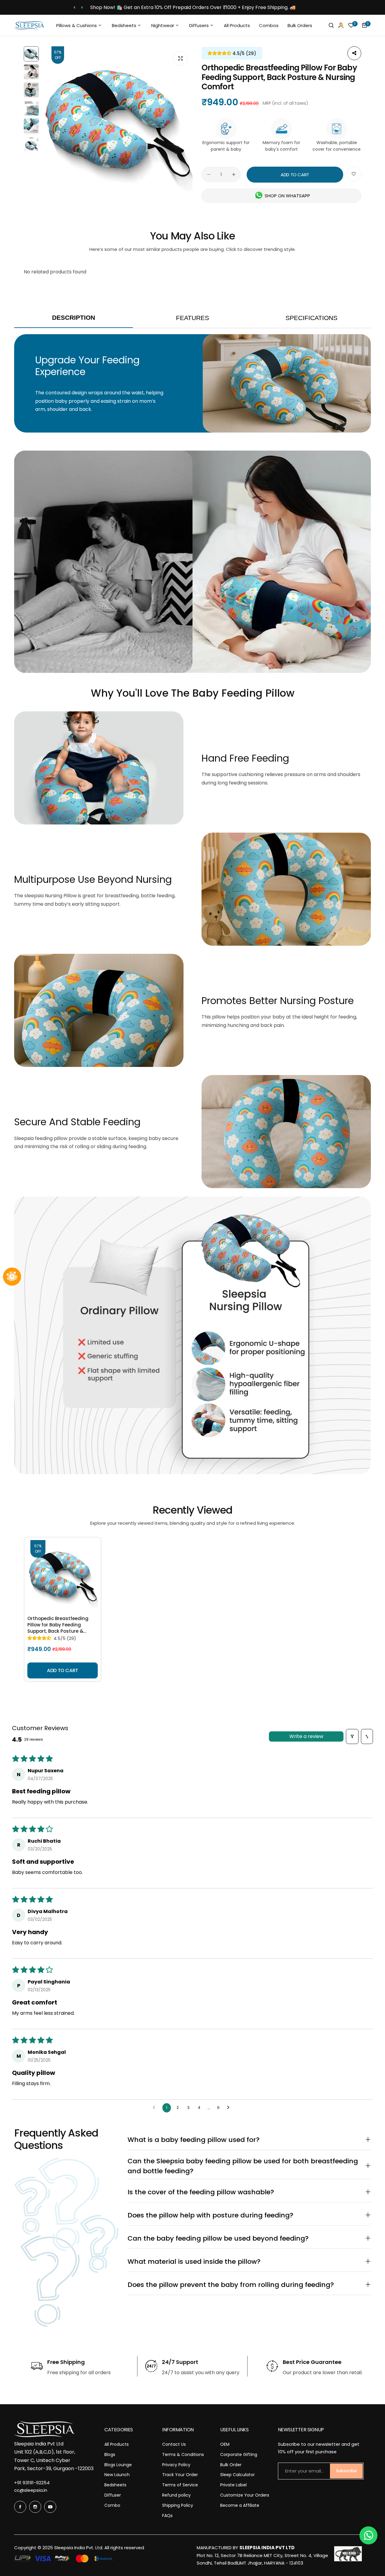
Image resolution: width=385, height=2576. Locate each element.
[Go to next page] (230, 2108)
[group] (117, 122)
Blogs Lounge (118, 2465)
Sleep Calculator (237, 2475)
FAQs (167, 2516)
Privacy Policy (176, 2465)
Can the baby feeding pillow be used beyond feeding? (249, 2238)
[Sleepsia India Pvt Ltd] (29, 25)
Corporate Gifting (239, 2454)
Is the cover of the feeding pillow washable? (249, 2192)
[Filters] (352, 1736)
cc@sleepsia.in (31, 2490)
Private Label (233, 2485)
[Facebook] (20, 2507)
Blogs (110, 2454)
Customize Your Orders (245, 2495)
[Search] (331, 25)
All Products (117, 2444)
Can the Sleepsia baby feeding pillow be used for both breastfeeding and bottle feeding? (249, 2166)
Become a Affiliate (240, 2505)
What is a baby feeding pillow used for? (249, 2140)
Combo (112, 2505)
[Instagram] (35, 2507)
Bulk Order (231, 2465)
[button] (74, 7)
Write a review (306, 1736)
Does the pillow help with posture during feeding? (249, 2215)
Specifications (311, 318)
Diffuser (113, 2495)
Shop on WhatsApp (287, 196)
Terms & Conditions (183, 2454)
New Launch (117, 2475)
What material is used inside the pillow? (249, 2262)
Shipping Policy (178, 2505)
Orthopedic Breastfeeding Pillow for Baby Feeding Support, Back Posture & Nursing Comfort (58, 1625)
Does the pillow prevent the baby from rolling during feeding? (249, 2285)
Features (192, 318)
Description (74, 317)
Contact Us (174, 2444)
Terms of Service (180, 2485)
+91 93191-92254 (32, 2483)
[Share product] (354, 53)
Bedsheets (115, 2485)
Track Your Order (180, 2475)
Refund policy (176, 2495)
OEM (225, 2444)
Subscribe (346, 2471)
